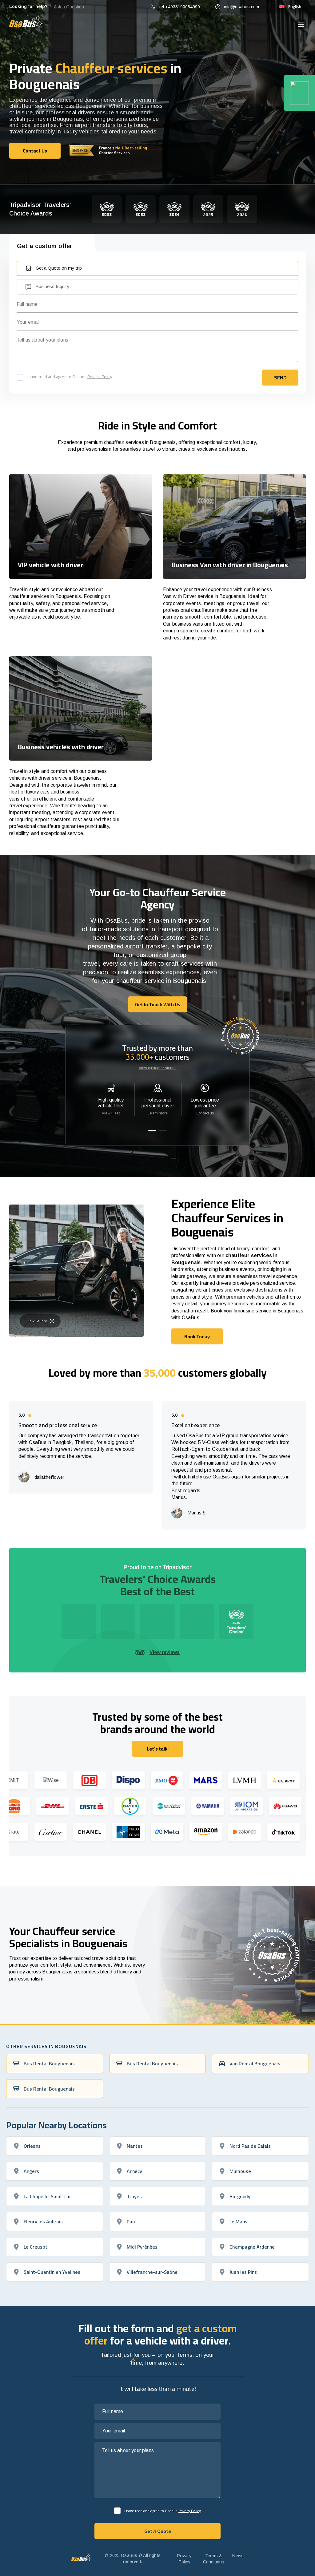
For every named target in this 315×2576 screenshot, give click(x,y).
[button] (152, 1131)
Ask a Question (69, 7)
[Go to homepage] (26, 21)
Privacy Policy (100, 377)
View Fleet (111, 1113)
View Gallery (37, 1321)
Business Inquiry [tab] (52, 286)
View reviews (165, 1652)
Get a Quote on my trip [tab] (59, 268)
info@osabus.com (241, 7)
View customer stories (158, 1068)
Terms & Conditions (214, 2559)
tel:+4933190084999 (180, 7)
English (295, 6)
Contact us (205, 1113)
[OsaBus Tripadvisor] (299, 93)
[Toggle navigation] (301, 24)
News (238, 2556)
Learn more (158, 1113)
